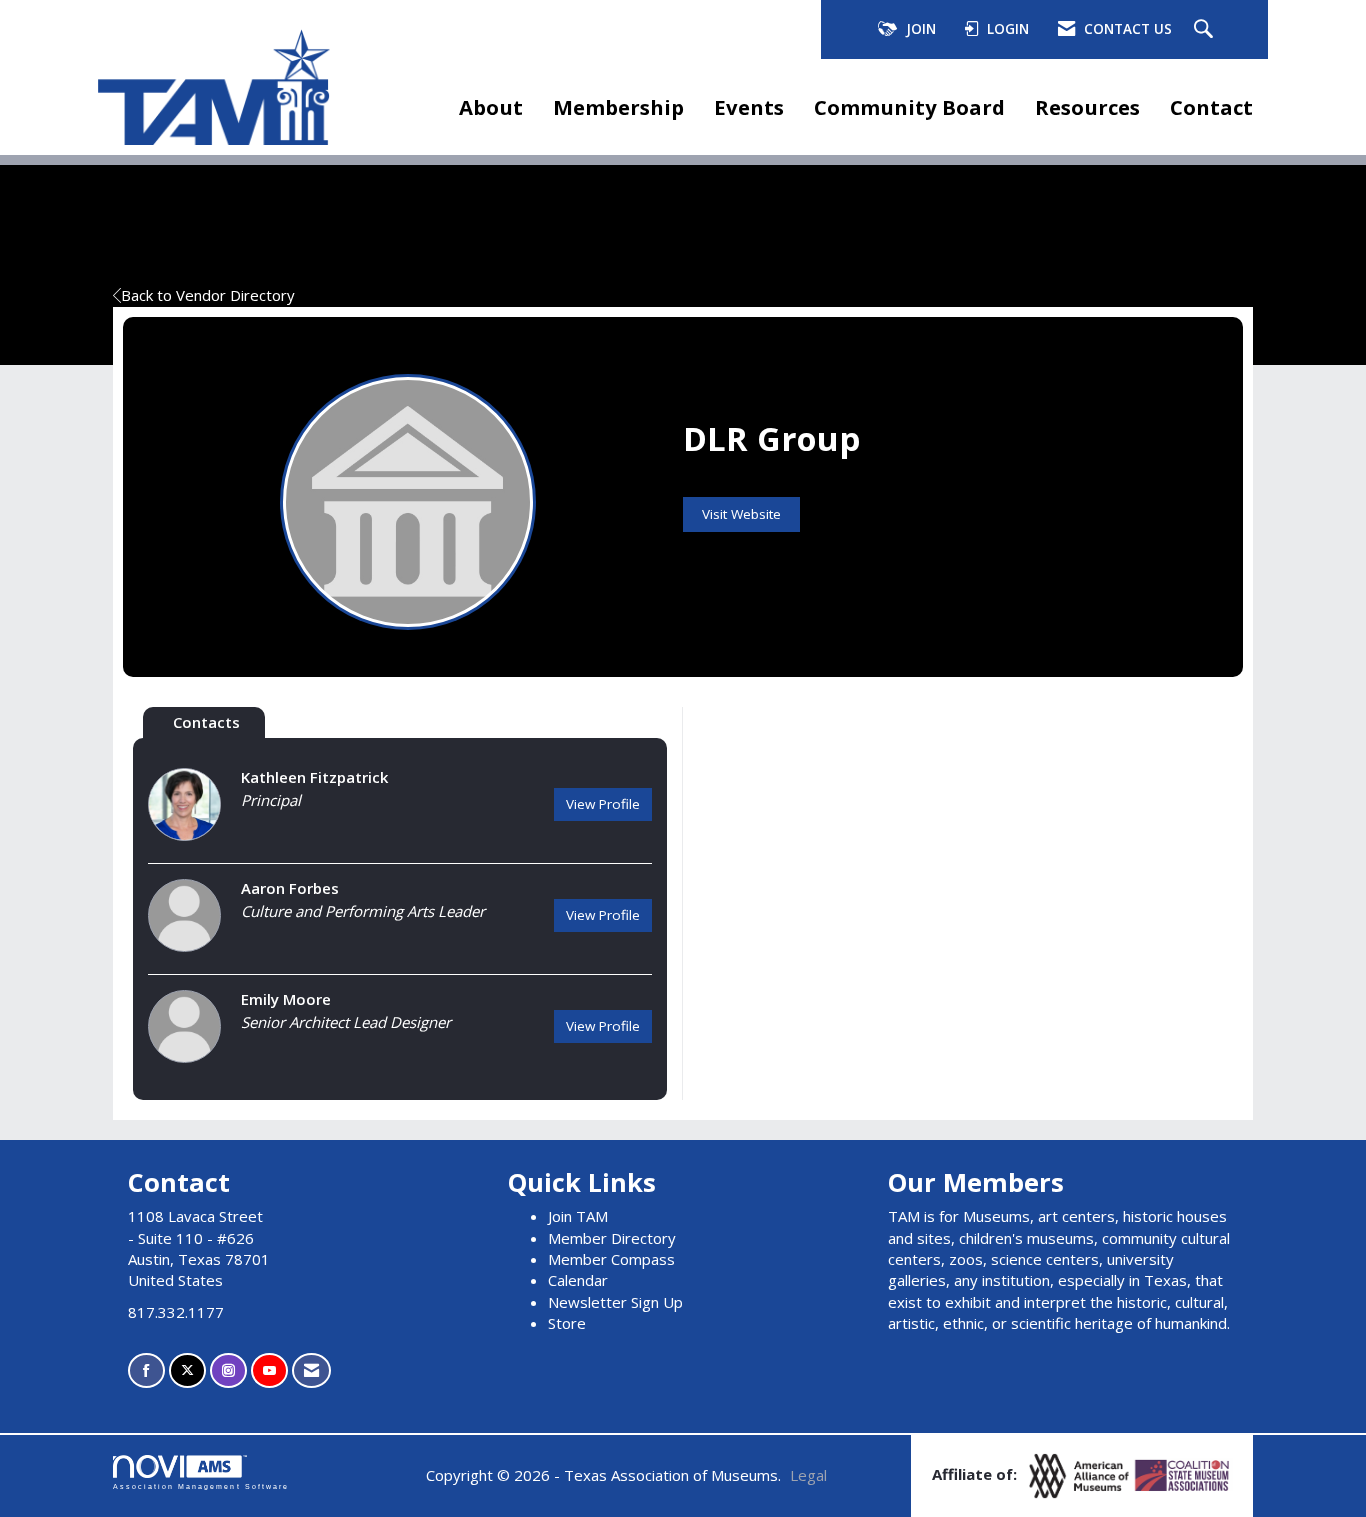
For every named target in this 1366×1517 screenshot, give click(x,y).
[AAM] (1081, 1474)
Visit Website (741, 514)
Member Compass (611, 1259)
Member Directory (612, 1238)
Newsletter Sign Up (615, 1302)
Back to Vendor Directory (208, 295)
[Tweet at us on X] (187, 1370)
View (603, 804)
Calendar (578, 1280)
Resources (1087, 107)
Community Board (909, 107)
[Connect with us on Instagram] (228, 1370)
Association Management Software (201, 1486)
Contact (1211, 107)
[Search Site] (1206, 30)
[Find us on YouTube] (269, 1370)
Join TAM (578, 1216)
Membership (618, 107)
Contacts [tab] (206, 722)
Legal (808, 1475)
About (491, 107)
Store (567, 1323)
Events (749, 107)
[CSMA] (1183, 1474)
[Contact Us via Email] (311, 1370)
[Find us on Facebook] (146, 1370)
